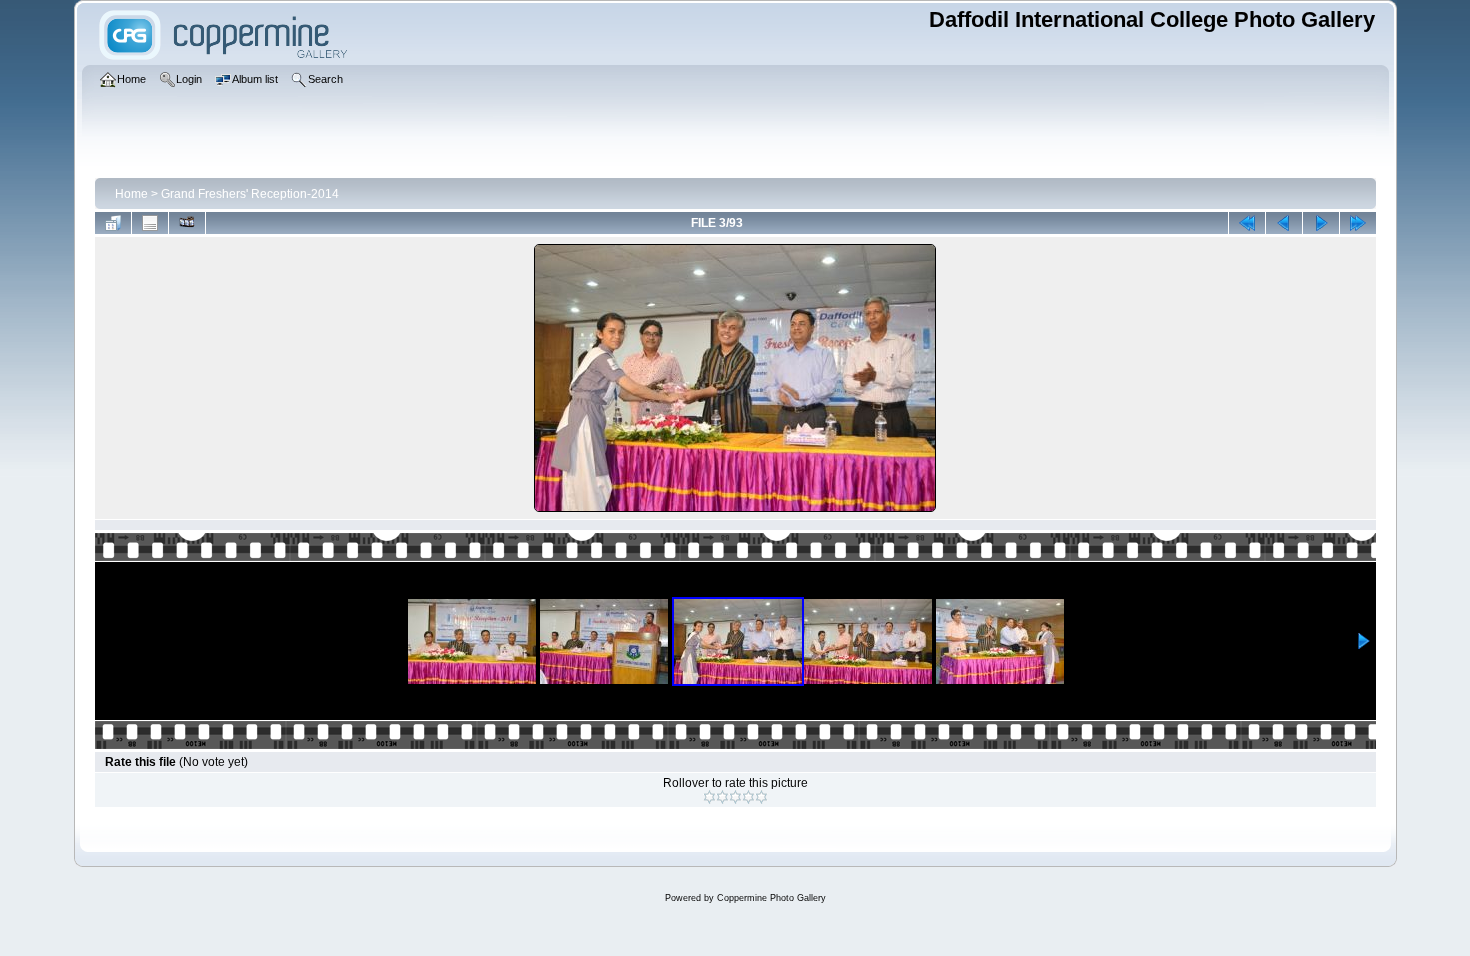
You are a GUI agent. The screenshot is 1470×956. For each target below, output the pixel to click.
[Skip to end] (1358, 223)
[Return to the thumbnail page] (113, 223)
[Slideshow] (187, 223)
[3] (735, 797)
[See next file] (1321, 223)
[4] (748, 797)
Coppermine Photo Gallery (771, 898)
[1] (709, 797)
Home (131, 194)
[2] (722, 797)
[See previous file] (1284, 223)
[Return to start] (1247, 223)
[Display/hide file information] (150, 223)
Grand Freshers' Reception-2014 (250, 194)
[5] (761, 797)
